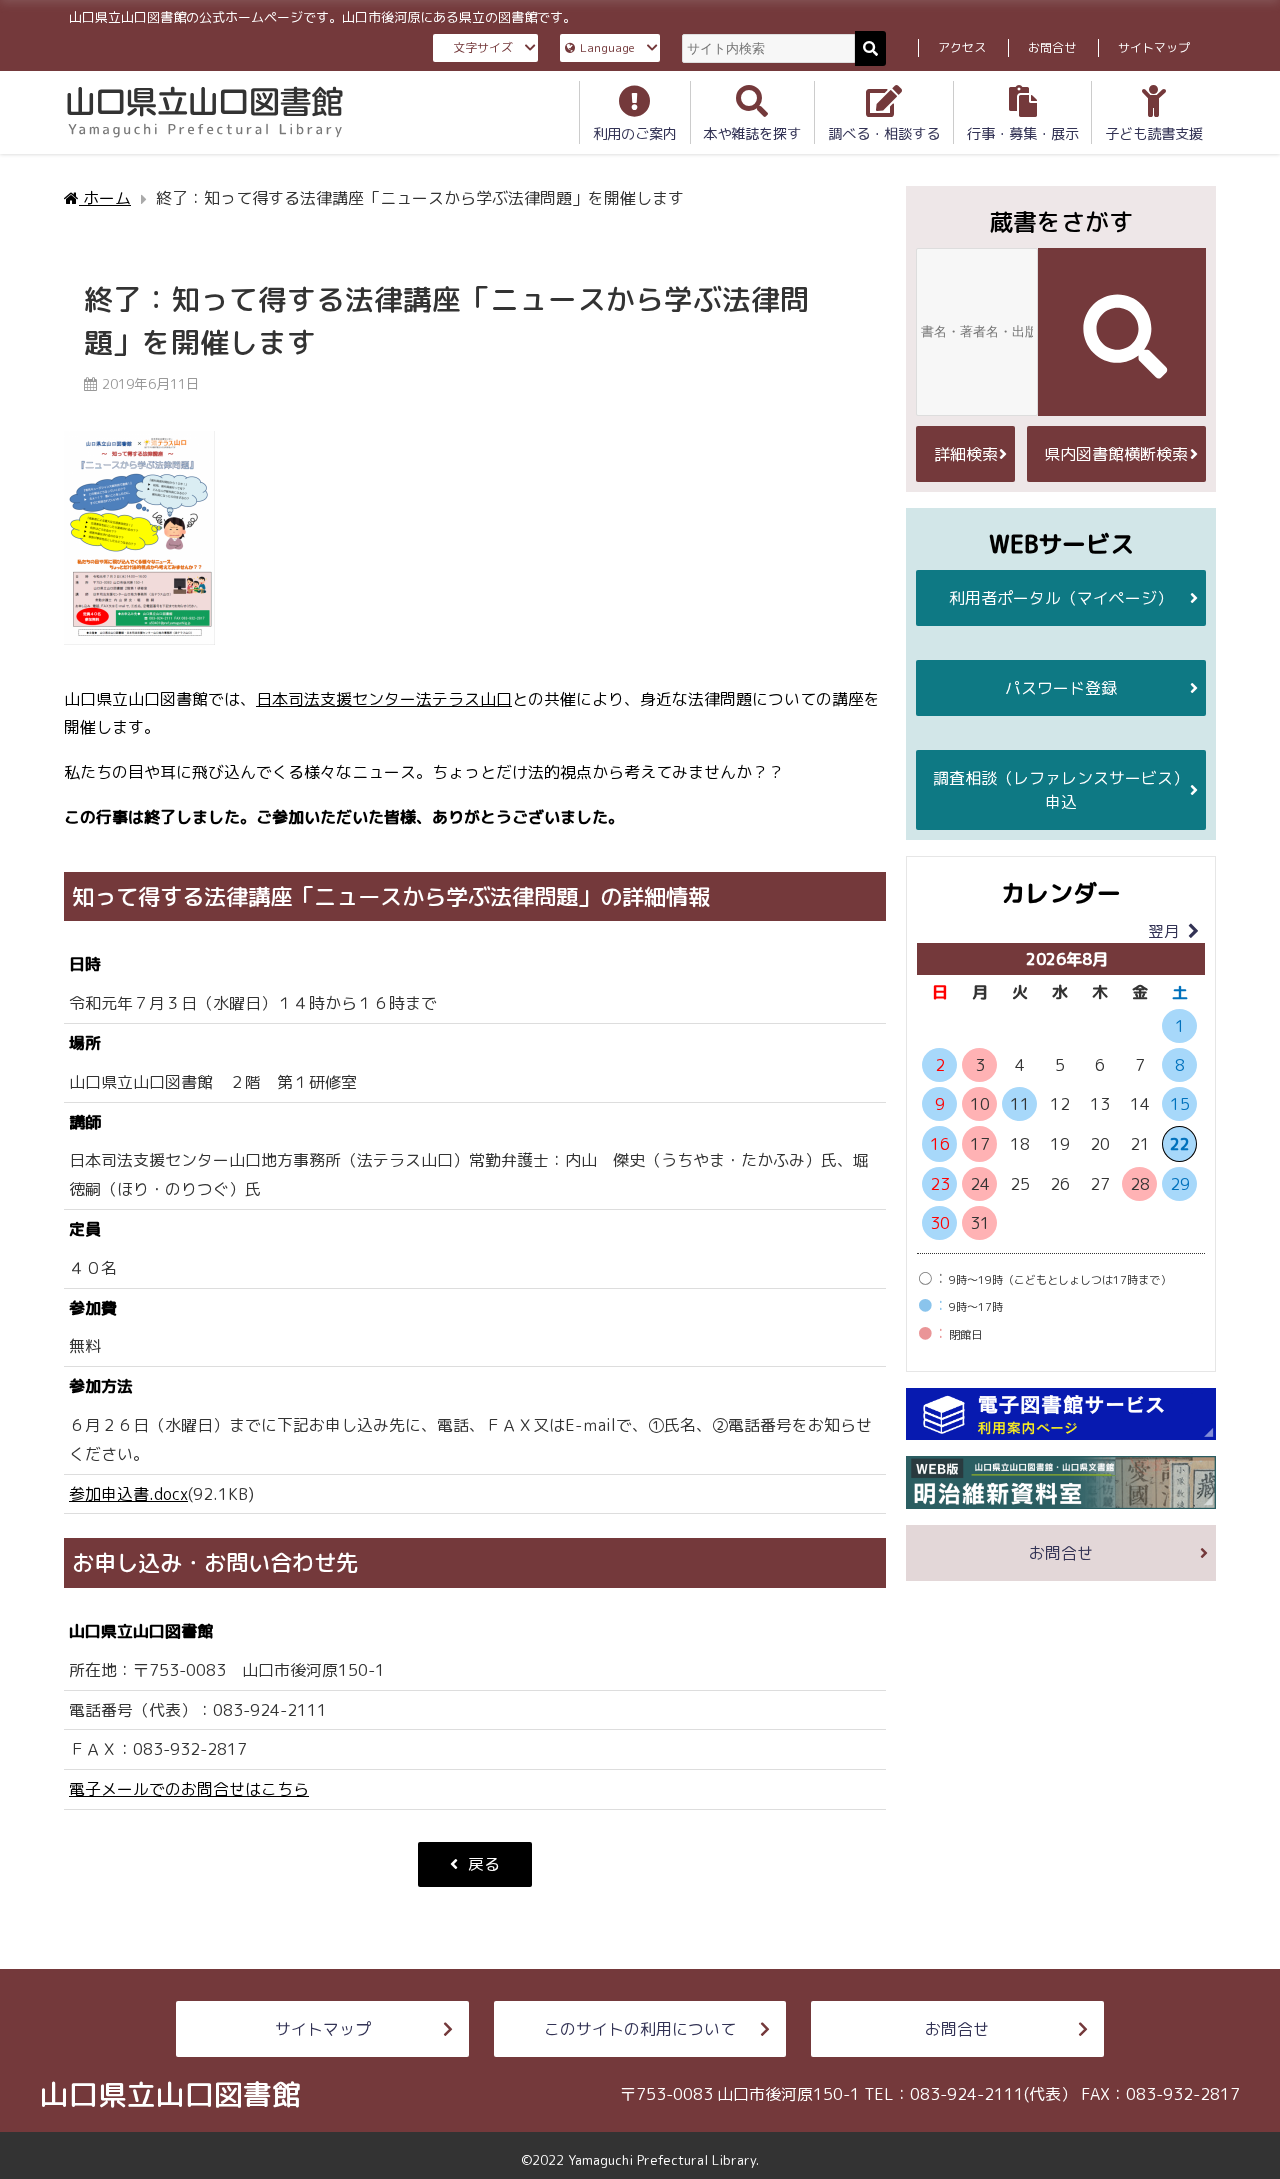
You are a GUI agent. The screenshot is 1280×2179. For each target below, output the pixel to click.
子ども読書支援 (1154, 134)
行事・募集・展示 (1023, 134)
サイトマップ (1154, 47)
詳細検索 (966, 454)
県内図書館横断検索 (1116, 454)
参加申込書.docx (128, 1494)
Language (607, 47)
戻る (484, 1864)
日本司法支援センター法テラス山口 (384, 699)
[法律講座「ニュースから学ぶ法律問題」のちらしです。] (139, 548)
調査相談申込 (1061, 790)
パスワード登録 (1061, 688)
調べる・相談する (884, 134)
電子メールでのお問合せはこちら (189, 1789)
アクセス (962, 47)
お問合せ (1052, 47)
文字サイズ (483, 47)
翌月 (1164, 931)
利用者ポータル (1061, 598)
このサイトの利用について (640, 2029)
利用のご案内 (635, 134)
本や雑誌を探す (752, 134)
